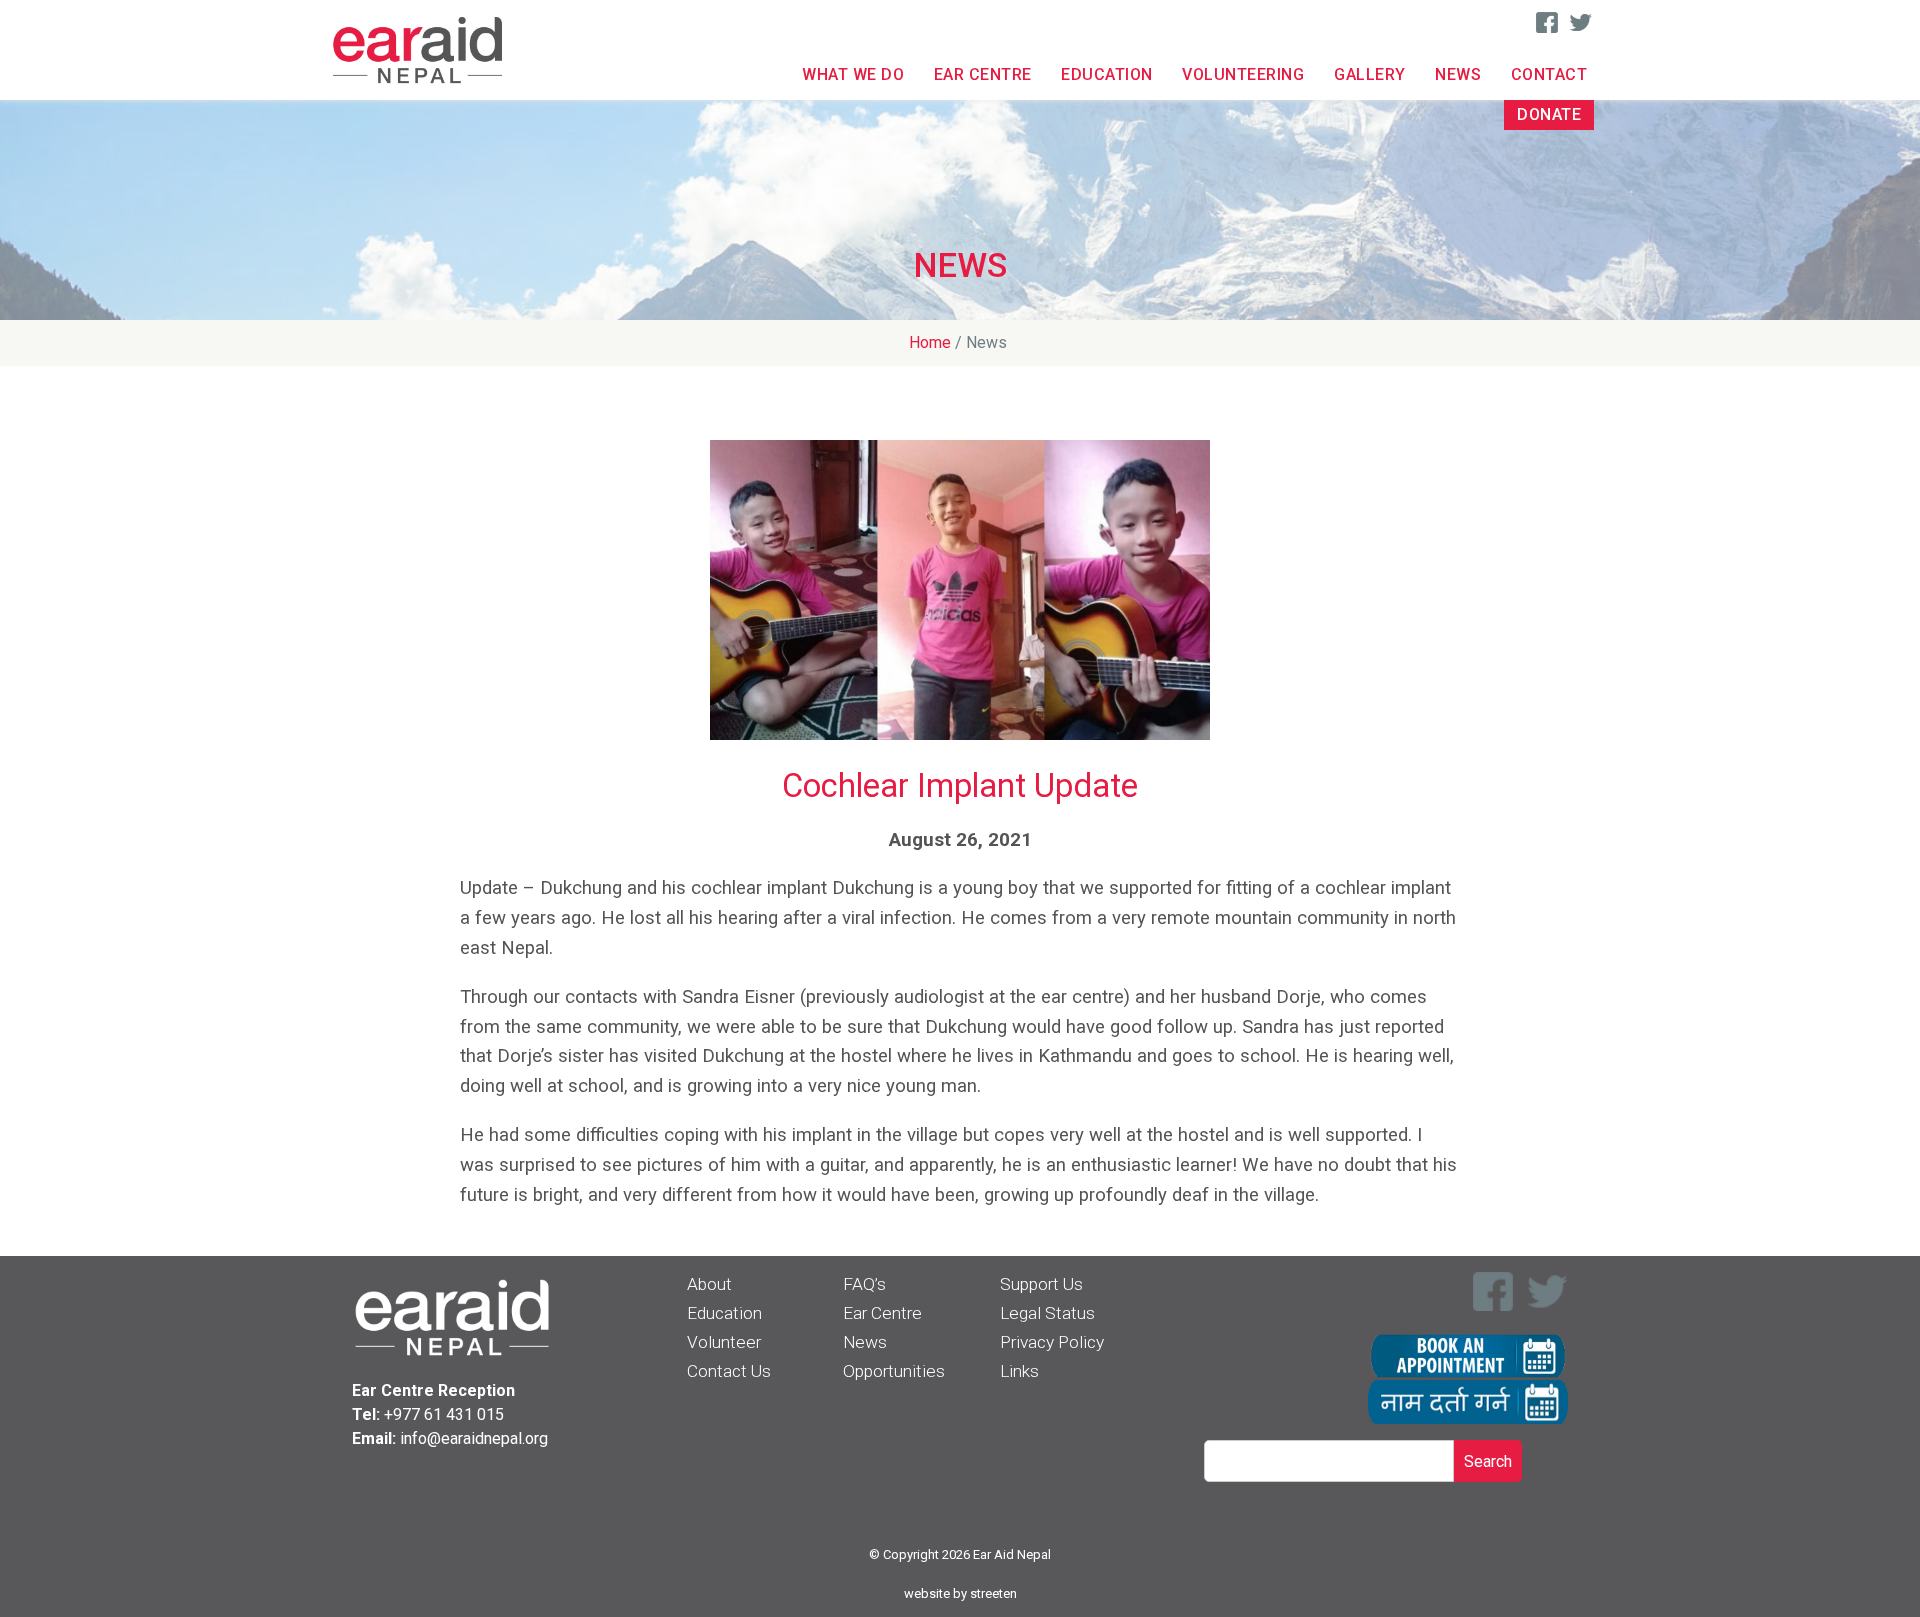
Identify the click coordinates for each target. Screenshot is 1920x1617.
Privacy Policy (1052, 1342)
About (709, 1284)
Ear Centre (983, 74)
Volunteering (1243, 74)
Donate (1549, 114)
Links (1019, 1371)
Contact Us (729, 1371)
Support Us (1041, 1284)
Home (930, 342)
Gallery (1370, 74)
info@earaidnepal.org (474, 1438)
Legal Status (1047, 1313)
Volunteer (724, 1342)
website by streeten (960, 1593)
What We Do (853, 74)
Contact (1549, 74)
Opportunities (894, 1371)
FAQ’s (864, 1284)
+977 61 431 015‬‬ (444, 1414)
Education (1107, 74)
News (1458, 74)
